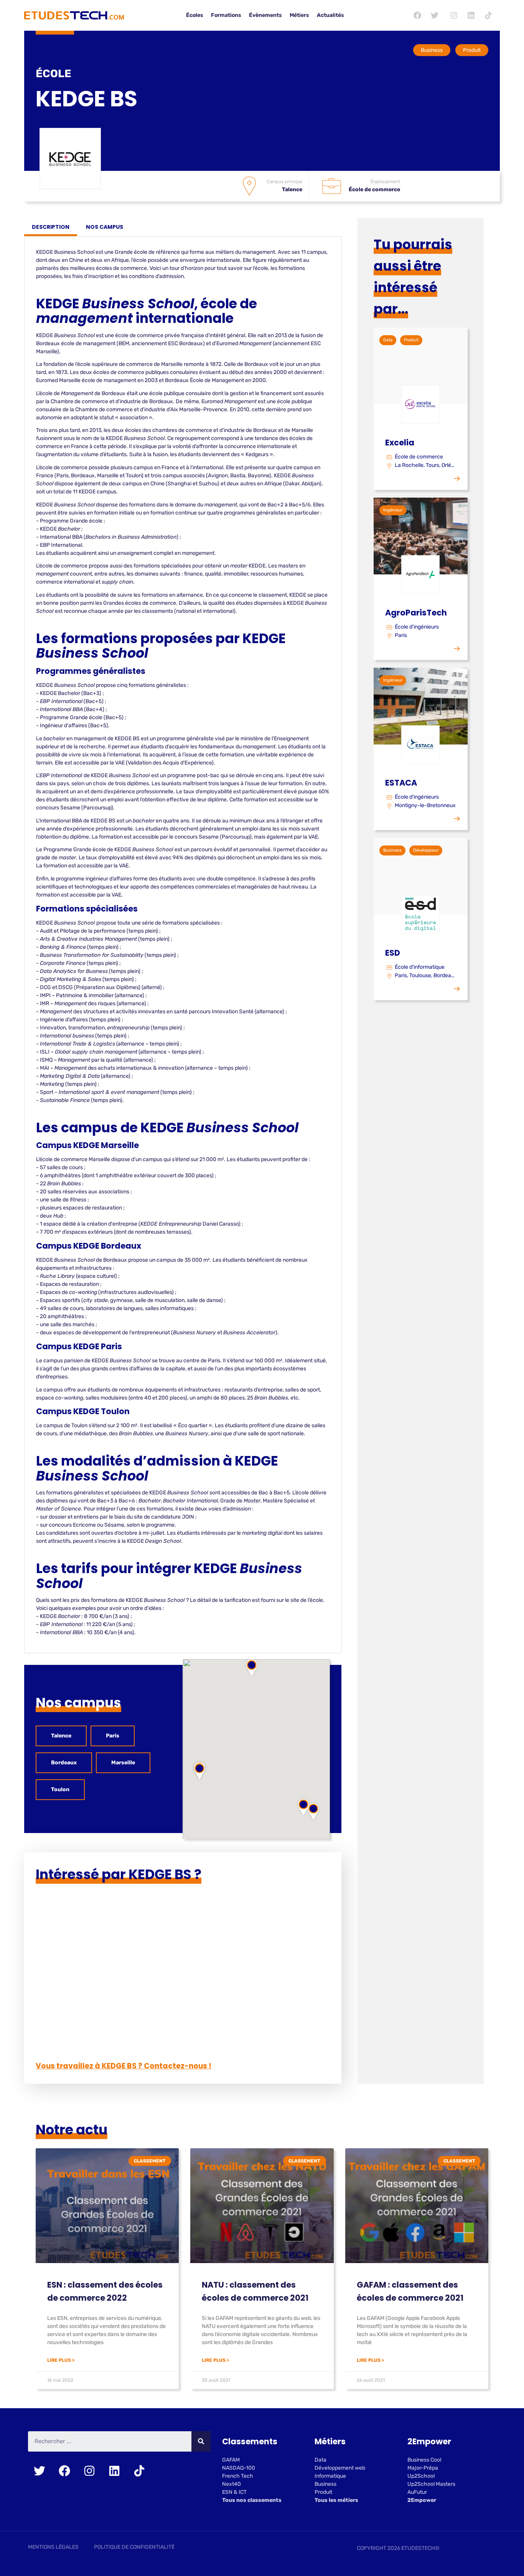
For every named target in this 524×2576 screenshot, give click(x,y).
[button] (199, 1771)
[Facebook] (417, 15)
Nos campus (105, 227)
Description (51, 227)
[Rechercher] (201, 2441)
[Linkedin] (471, 15)
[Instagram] (454, 15)
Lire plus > (61, 2360)
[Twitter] (435, 15)
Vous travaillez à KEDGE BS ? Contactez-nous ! (124, 2066)
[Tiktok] (488, 15)
